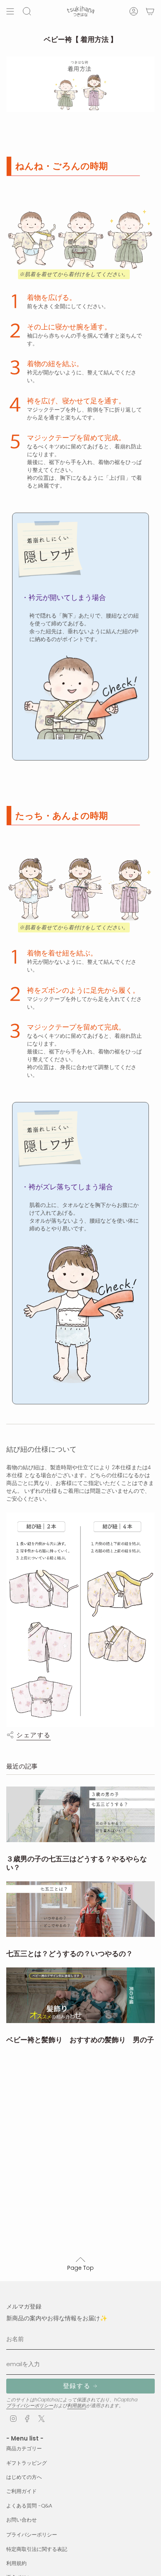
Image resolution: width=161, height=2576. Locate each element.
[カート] (150, 11)
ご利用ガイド (21, 2491)
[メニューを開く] (10, 11)
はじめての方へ (24, 2477)
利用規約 (77, 2405)
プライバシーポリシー (30, 2405)
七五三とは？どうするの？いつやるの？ (70, 1954)
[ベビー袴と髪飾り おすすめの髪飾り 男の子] (80, 1995)
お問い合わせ (21, 2520)
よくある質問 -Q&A (29, 2506)
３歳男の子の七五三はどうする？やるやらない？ (77, 1863)
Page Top (80, 2268)
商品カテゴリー (24, 2449)
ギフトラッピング (27, 2463)
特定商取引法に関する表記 (37, 2549)
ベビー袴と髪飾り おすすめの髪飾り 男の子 (80, 2040)
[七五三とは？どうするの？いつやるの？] (80, 1909)
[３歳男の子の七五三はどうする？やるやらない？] (80, 1815)
